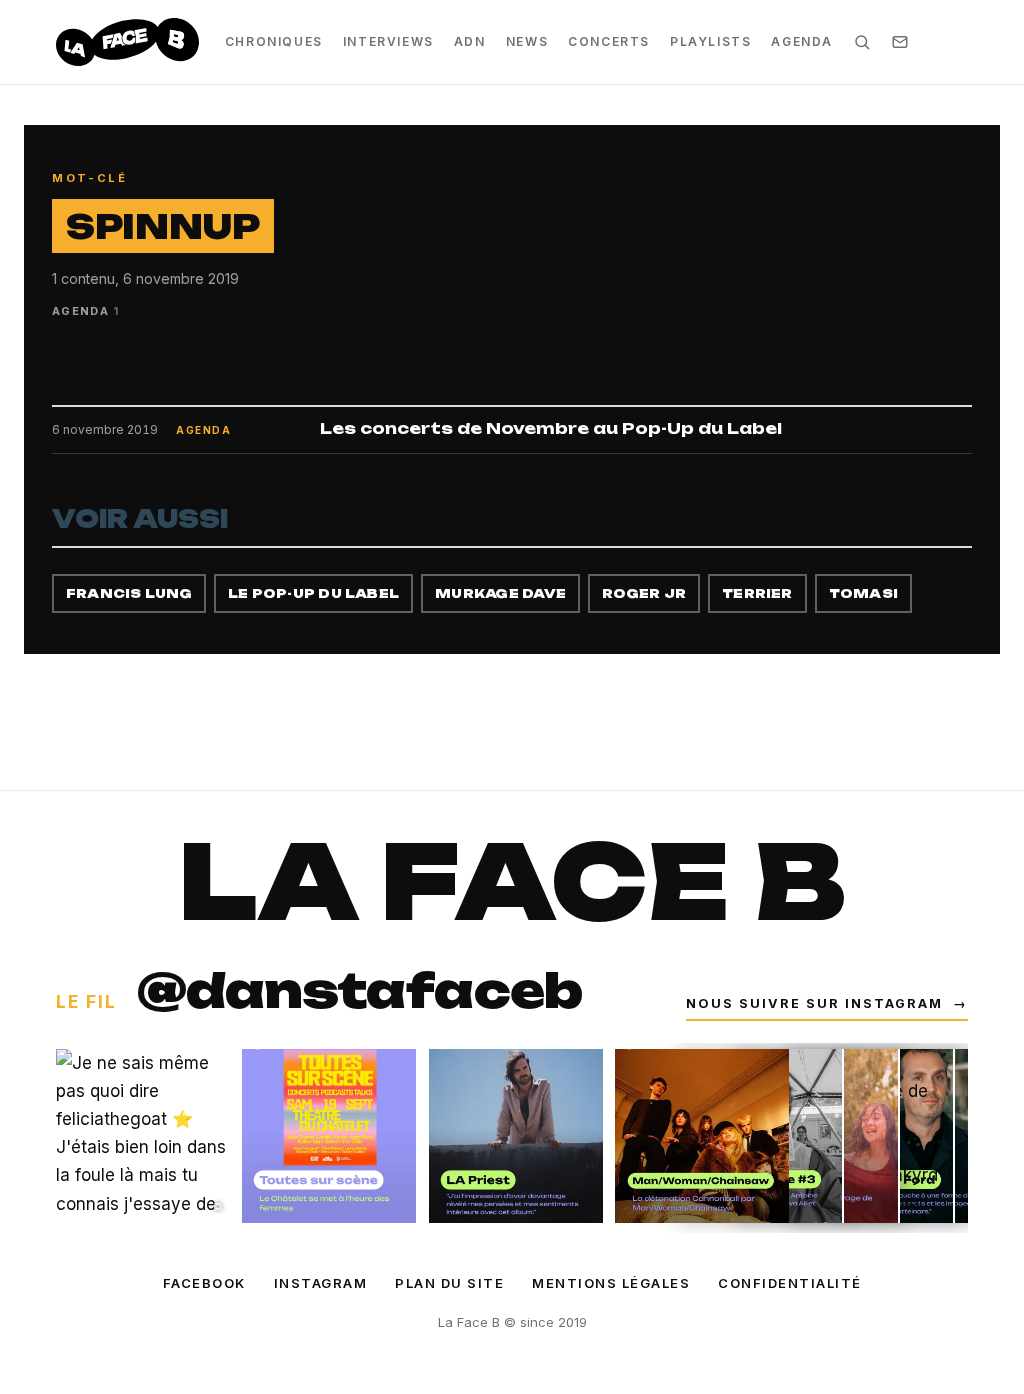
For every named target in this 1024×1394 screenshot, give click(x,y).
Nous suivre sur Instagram (827, 1003)
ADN (470, 41)
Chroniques (274, 41)
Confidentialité (790, 1283)
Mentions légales (611, 1283)
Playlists (710, 41)
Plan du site (449, 1283)
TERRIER (757, 593)
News (527, 41)
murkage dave (500, 593)
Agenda (802, 41)
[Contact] (900, 42)
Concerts (609, 41)
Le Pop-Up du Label (313, 593)
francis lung (129, 593)
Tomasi (863, 593)
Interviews (388, 41)
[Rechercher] (862, 42)
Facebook (204, 1283)
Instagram (321, 1283)
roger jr (644, 593)
